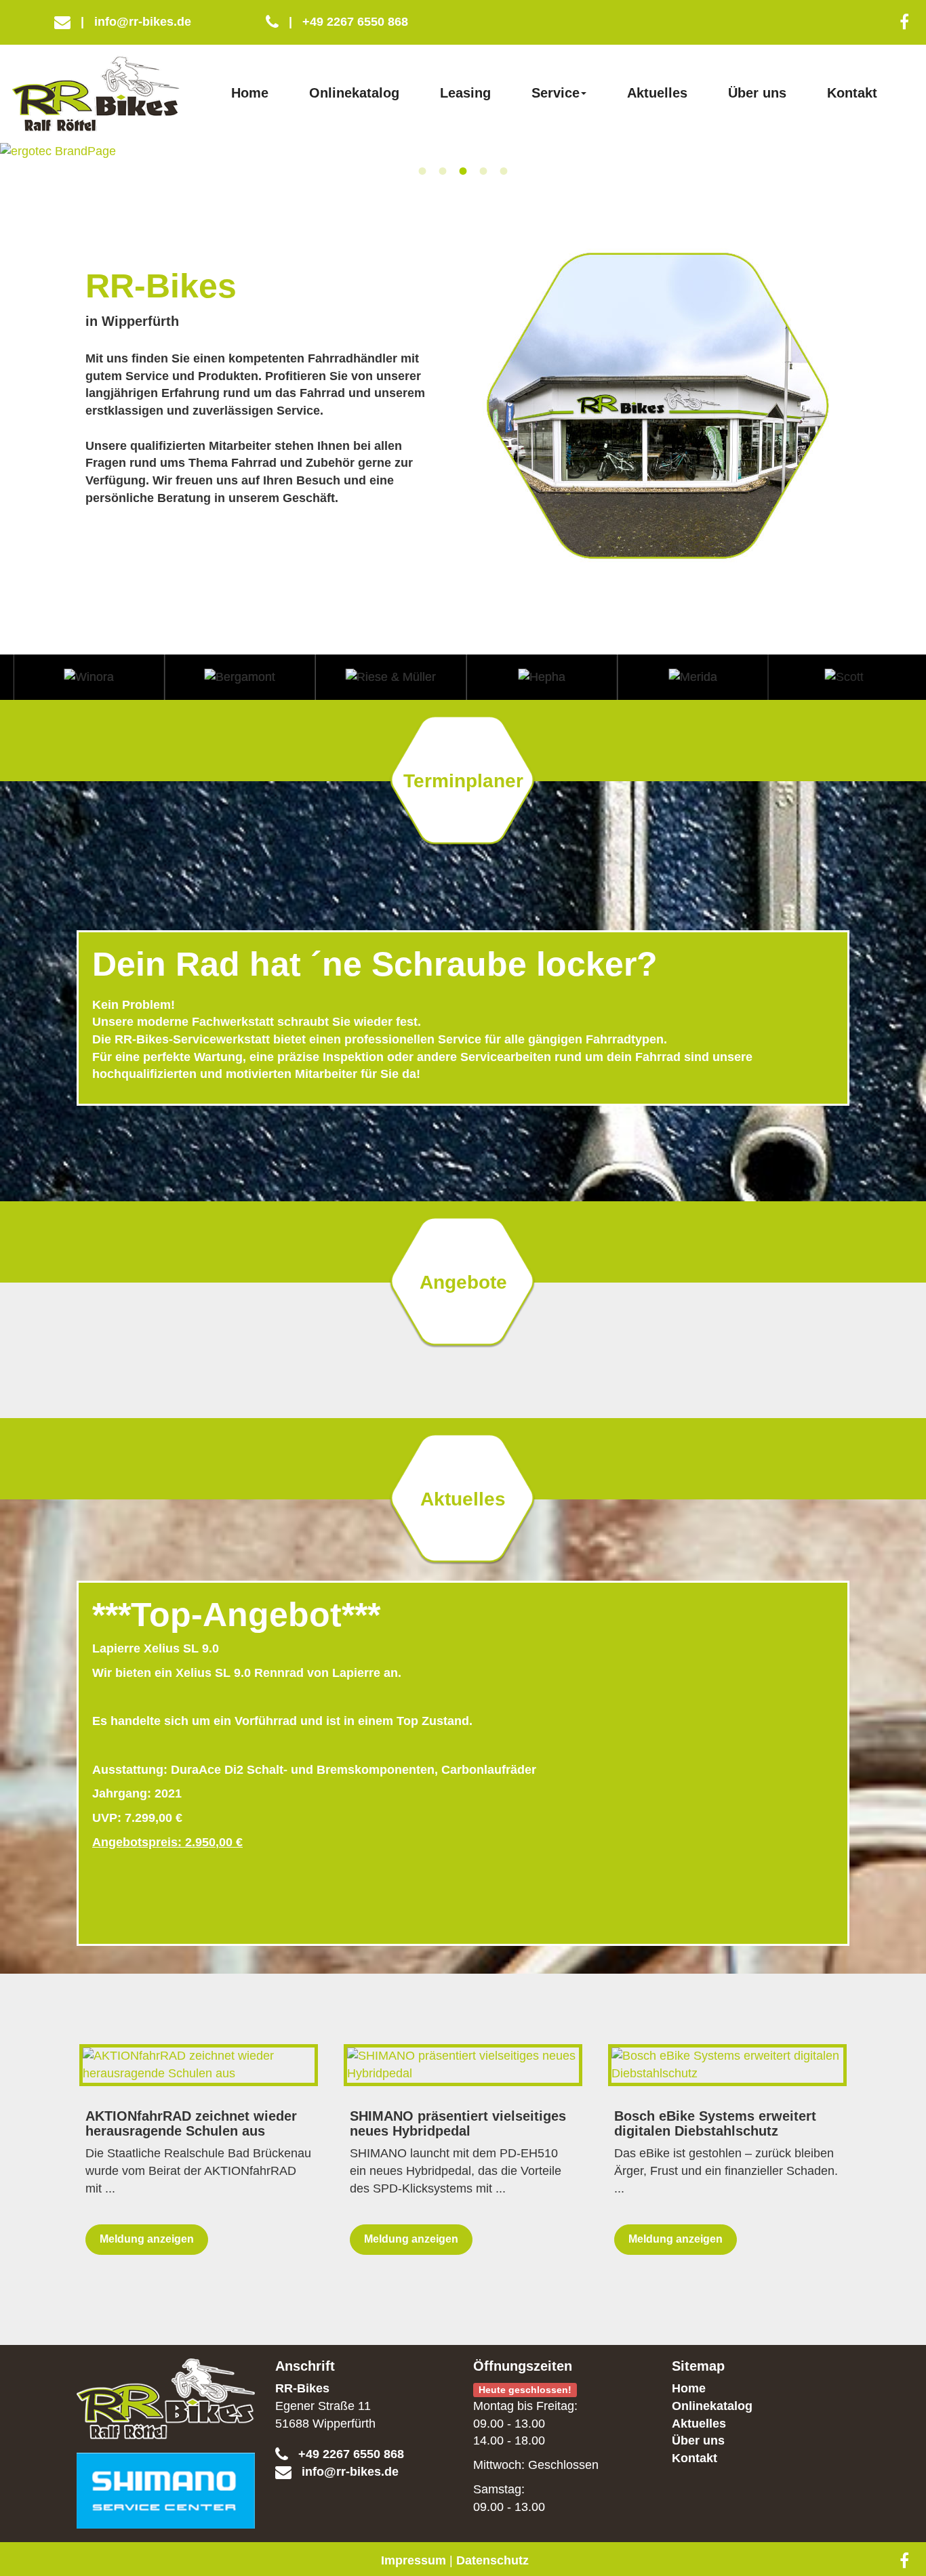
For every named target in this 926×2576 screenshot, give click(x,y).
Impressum (414, 2560)
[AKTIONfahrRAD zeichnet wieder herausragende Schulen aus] (199, 2065)
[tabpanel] (463, 152)
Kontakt (852, 93)
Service (556, 93)
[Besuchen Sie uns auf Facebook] (904, 22)
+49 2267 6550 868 (348, 22)
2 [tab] (443, 171)
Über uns (757, 93)
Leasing (465, 93)
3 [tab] (463, 171)
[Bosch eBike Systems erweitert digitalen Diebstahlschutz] (727, 2065)
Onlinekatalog (354, 93)
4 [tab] (483, 171)
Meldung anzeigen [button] (147, 2239)
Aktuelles (657, 93)
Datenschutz (492, 2560)
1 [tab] (422, 171)
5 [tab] (504, 171)
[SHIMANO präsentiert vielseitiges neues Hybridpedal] (463, 2065)
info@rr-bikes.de (136, 22)
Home (250, 93)
